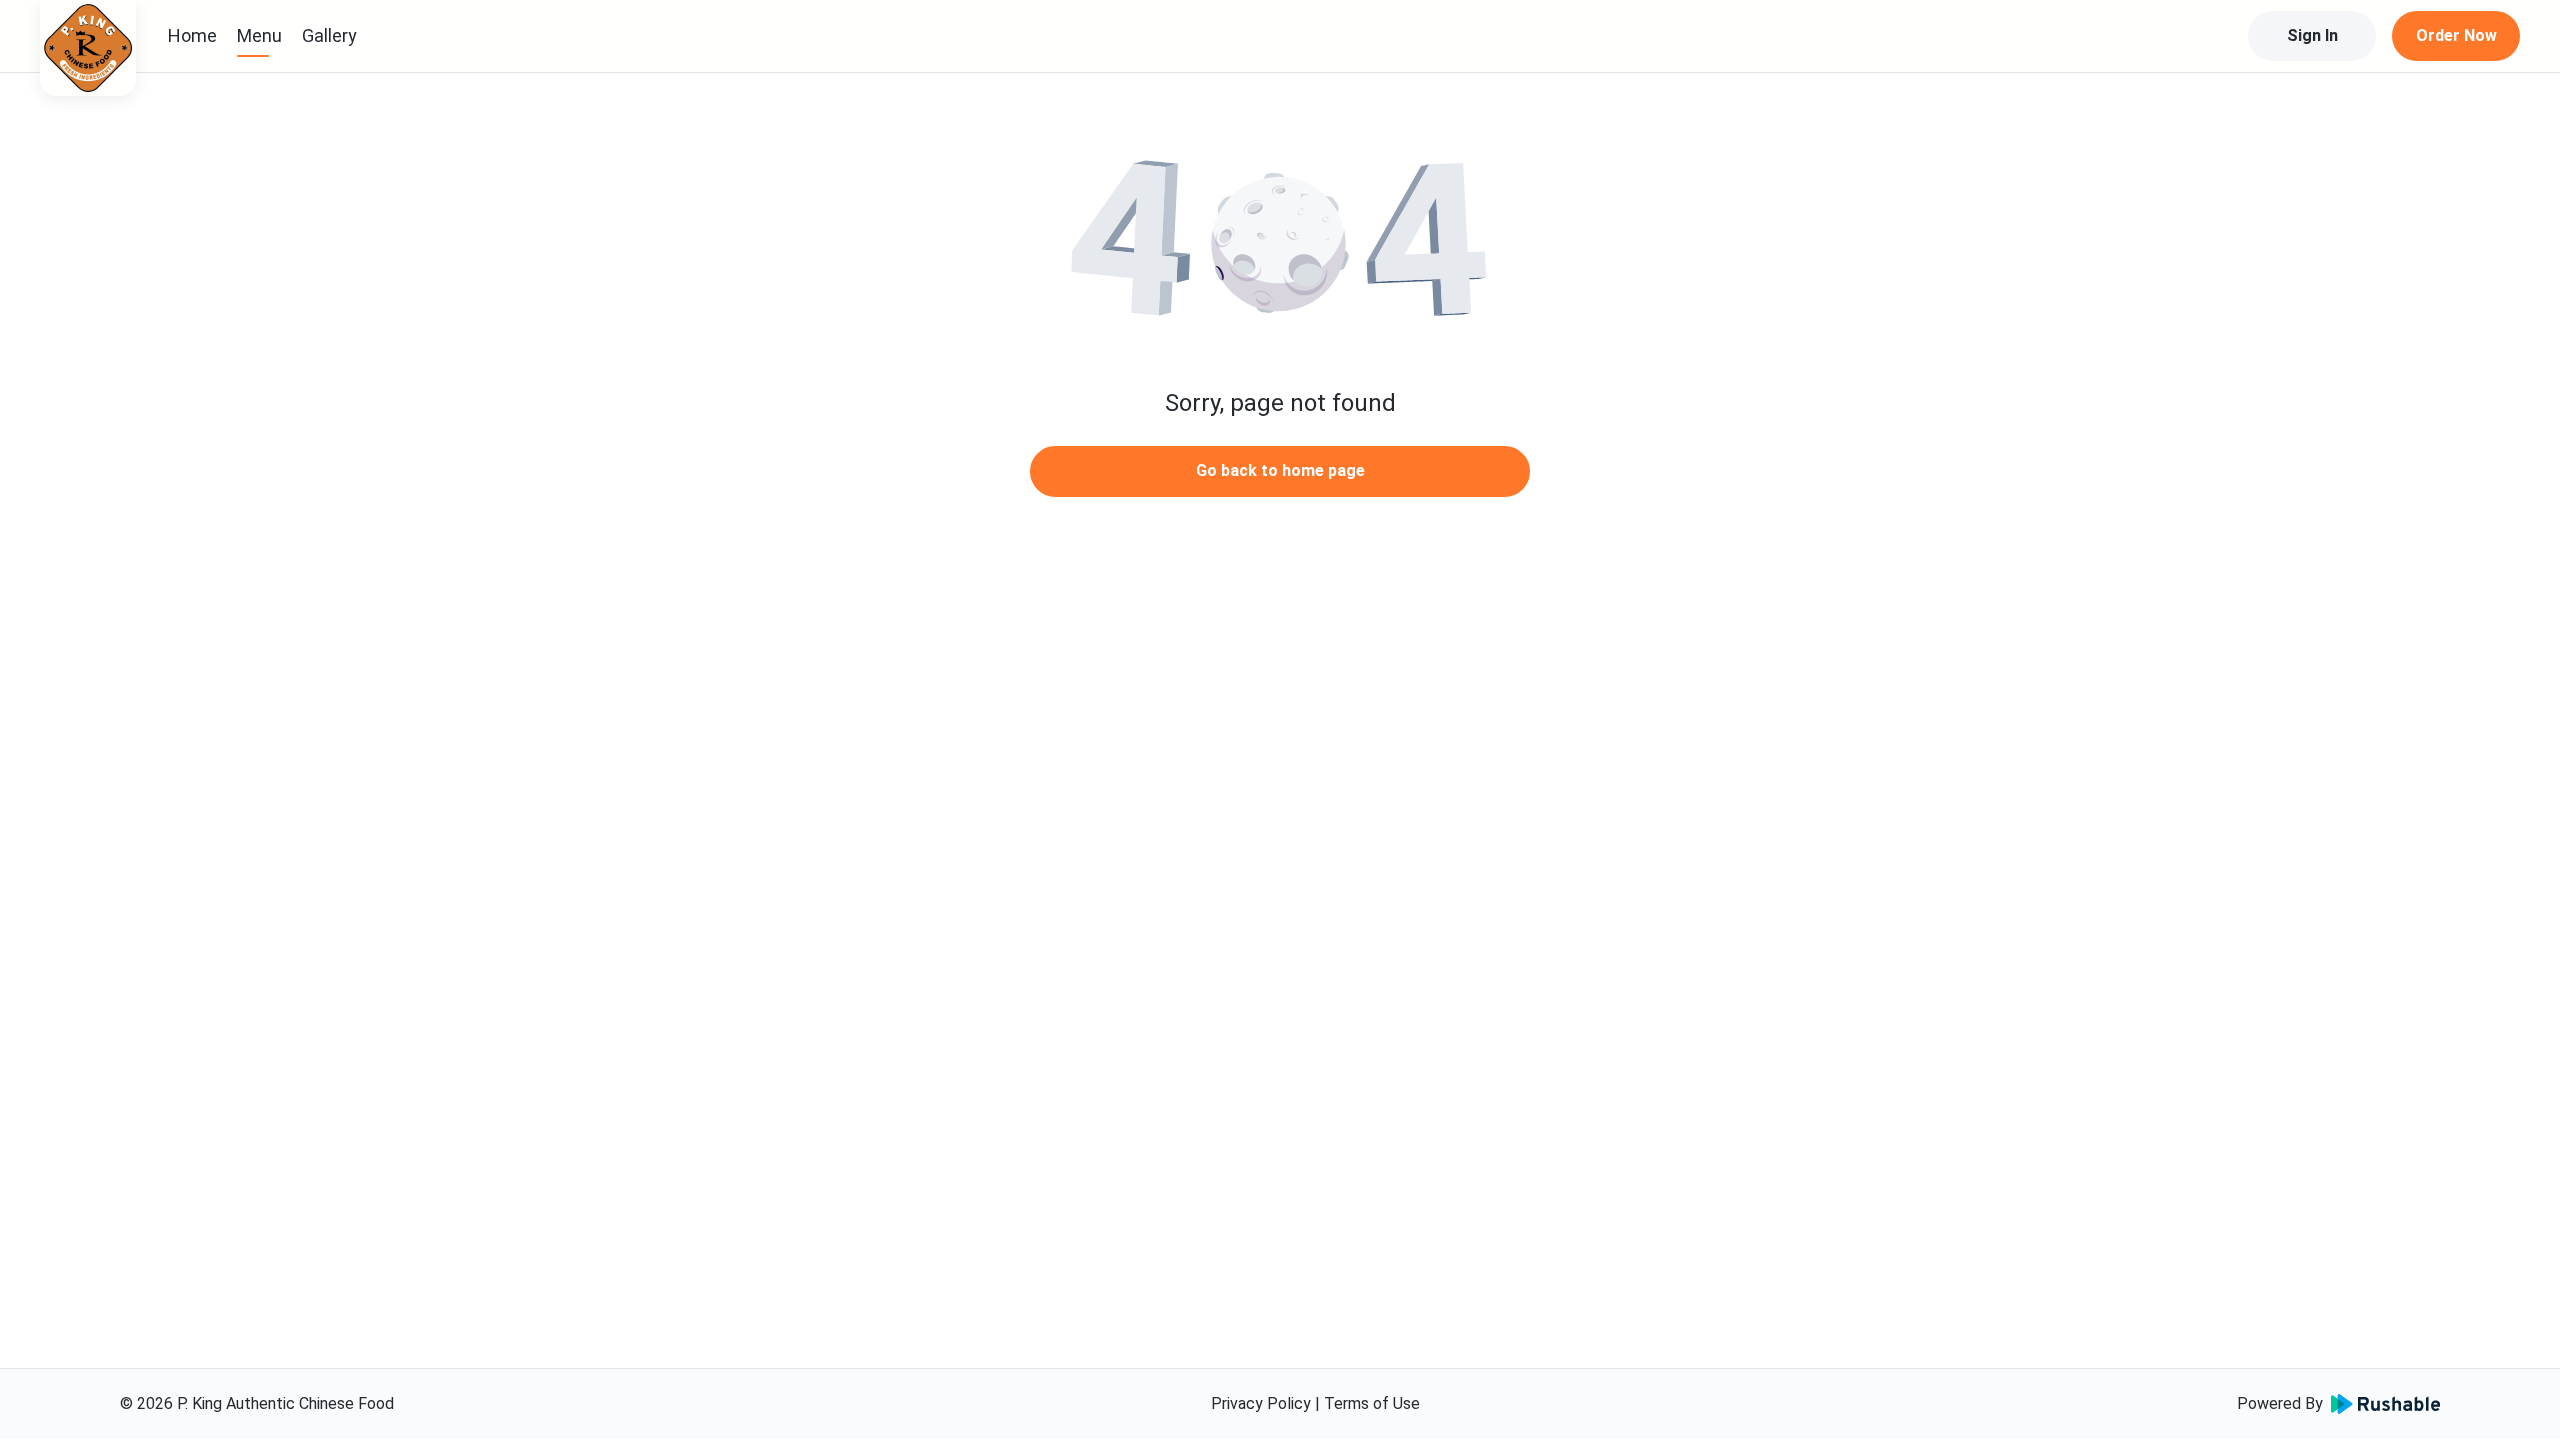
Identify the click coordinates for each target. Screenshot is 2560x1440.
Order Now (2456, 35)
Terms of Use (1372, 1403)
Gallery (329, 35)
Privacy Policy (1261, 1403)
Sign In (2312, 35)
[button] (1280, 240)
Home (192, 35)
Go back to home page (1280, 470)
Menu (259, 35)
